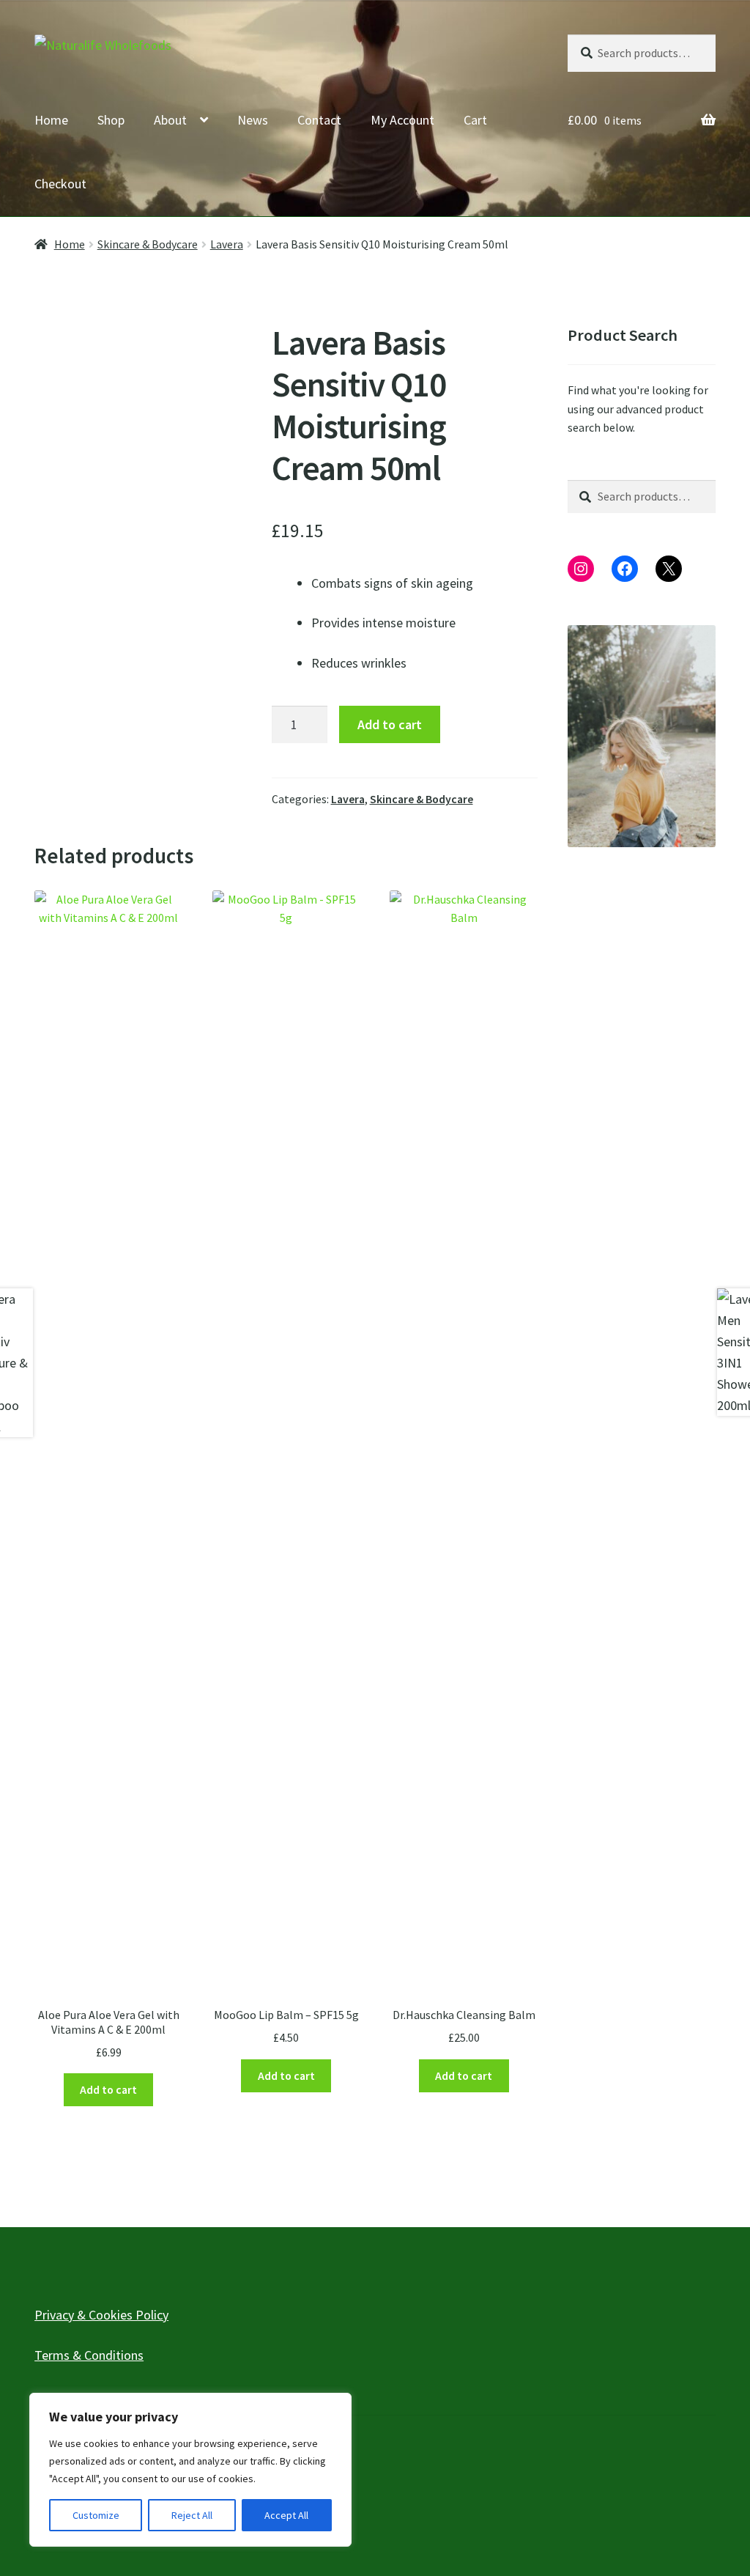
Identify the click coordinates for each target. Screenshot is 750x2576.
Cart (475, 120)
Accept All (286, 2515)
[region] (190, 2470)
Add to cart (390, 724)
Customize (96, 2515)
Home (51, 120)
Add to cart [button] (108, 2090)
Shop (111, 120)
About (170, 120)
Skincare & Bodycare (148, 244)
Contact (319, 120)
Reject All (192, 2515)
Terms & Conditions (89, 2355)
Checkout (60, 184)
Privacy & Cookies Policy (101, 2315)
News (253, 120)
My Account (402, 120)
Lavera (227, 244)
